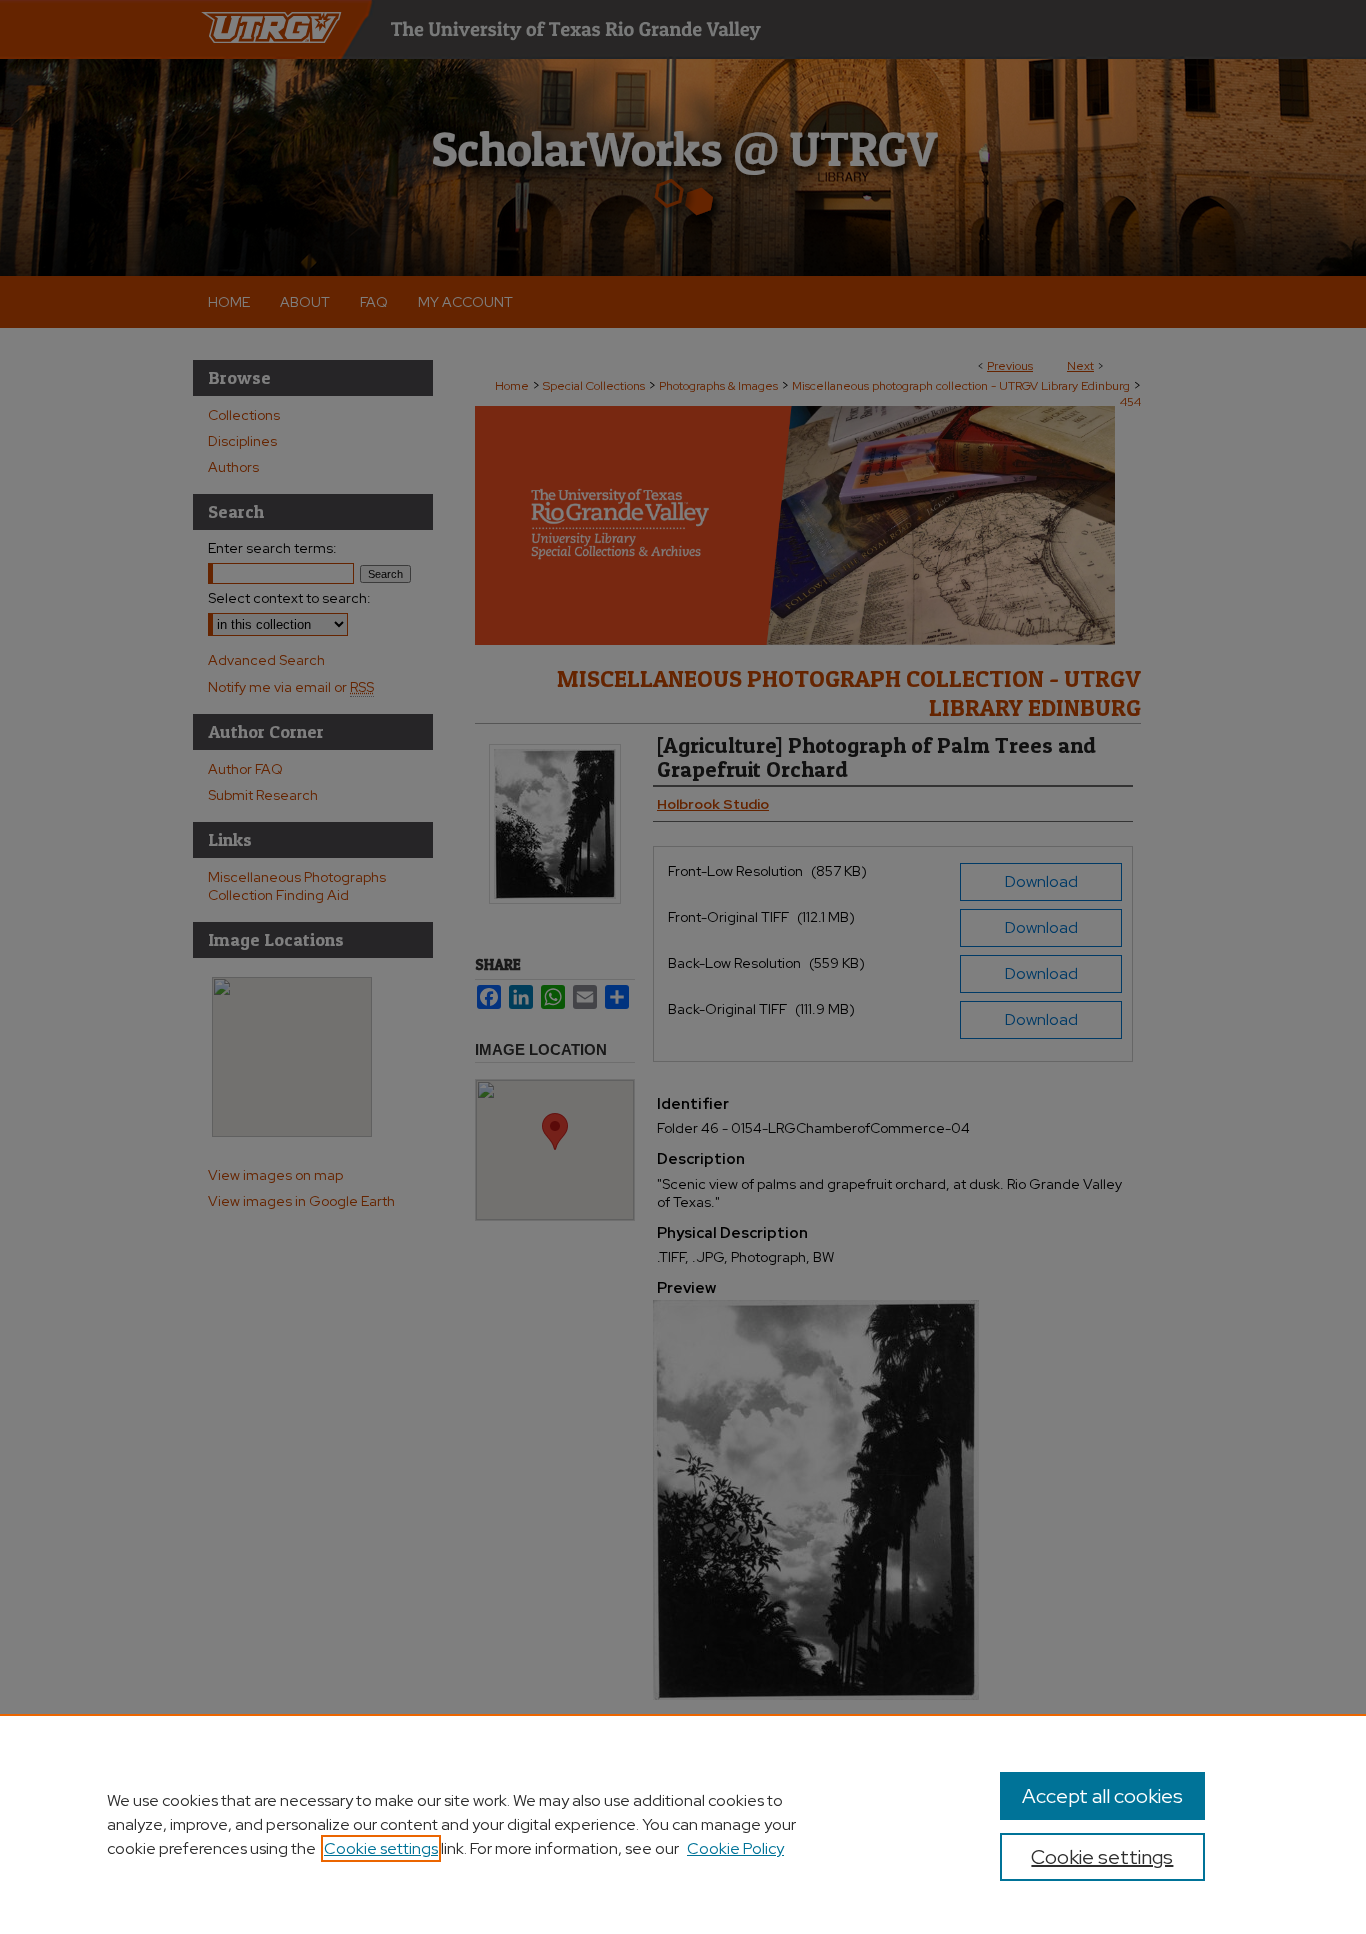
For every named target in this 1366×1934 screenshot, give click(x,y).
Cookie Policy (735, 1848)
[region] (683, 1824)
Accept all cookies (1102, 1796)
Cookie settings (381, 1848)
